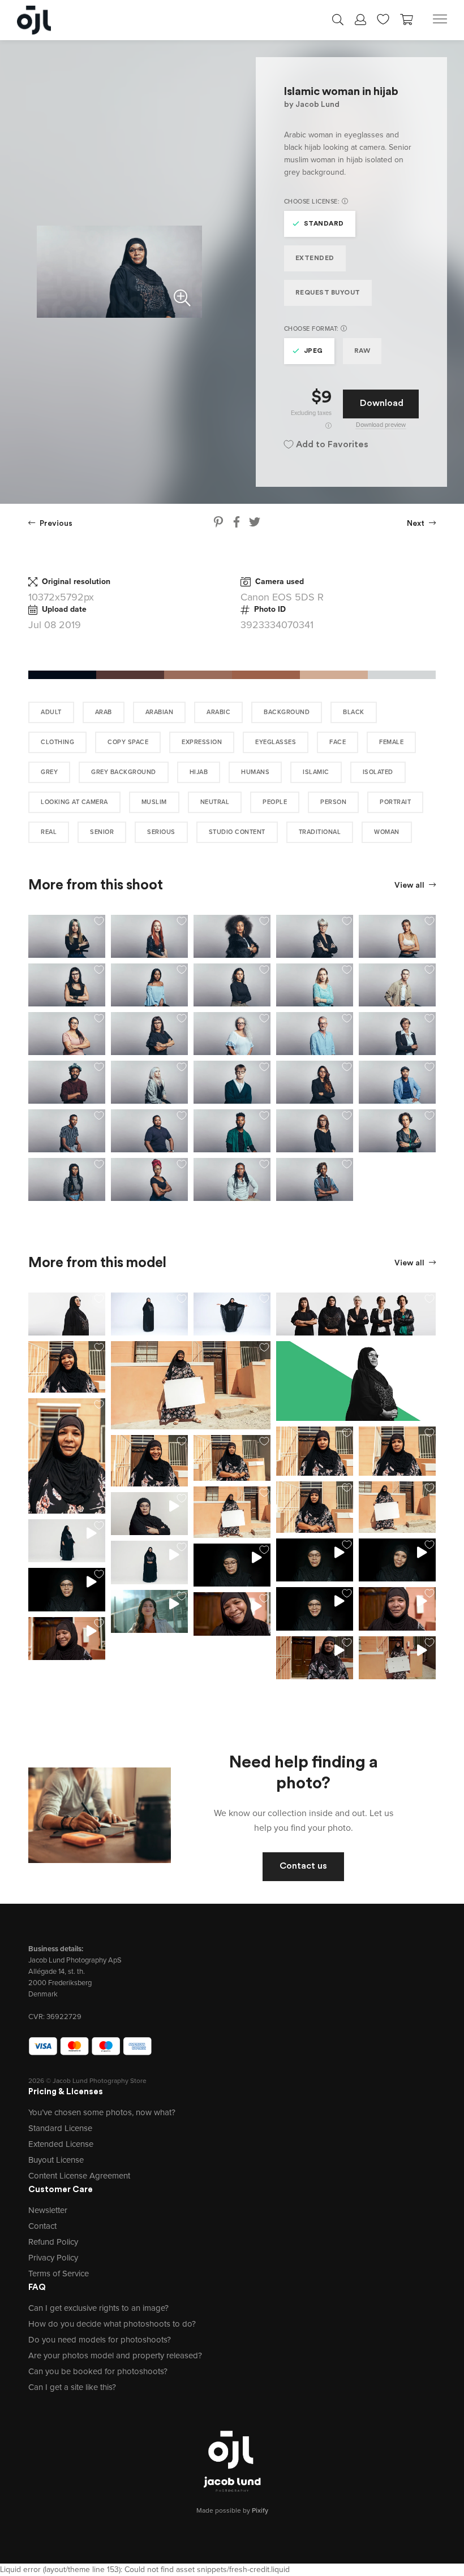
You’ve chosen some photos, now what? (102, 2112)
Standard (324, 224)
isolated (378, 772)
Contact (42, 2226)
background (287, 712)
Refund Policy (53, 2242)
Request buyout (328, 293)
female (391, 742)
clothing (57, 742)
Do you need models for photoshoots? (100, 2340)
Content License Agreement (79, 2176)
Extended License (61, 2144)
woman (387, 832)
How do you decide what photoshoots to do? (112, 2324)
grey (49, 772)
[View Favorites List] (383, 18)
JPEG (313, 351)
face (338, 742)
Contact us (303, 1866)
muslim (154, 802)
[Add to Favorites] (99, 921)
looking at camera (74, 802)
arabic (218, 712)
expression (202, 742)
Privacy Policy (53, 2258)
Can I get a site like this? (72, 2387)
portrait (395, 802)
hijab (199, 772)
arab (104, 712)
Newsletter (48, 2210)
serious (161, 832)
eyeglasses (276, 742)
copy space (128, 742)
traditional (320, 832)
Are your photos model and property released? (115, 2355)
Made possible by (232, 2510)
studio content (237, 832)
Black (354, 712)
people (275, 802)
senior (102, 832)
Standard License (60, 2128)
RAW (362, 351)
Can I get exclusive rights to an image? (98, 2308)
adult (51, 712)
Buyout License (56, 2160)
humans (255, 772)
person (333, 802)
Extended (315, 258)
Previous (55, 524)
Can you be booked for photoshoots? (98, 2371)
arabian (160, 712)
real (49, 832)
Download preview (381, 425)
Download (382, 404)
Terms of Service (59, 2274)
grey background (124, 772)
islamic (316, 772)
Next (416, 524)
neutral (215, 802)
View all (410, 886)
